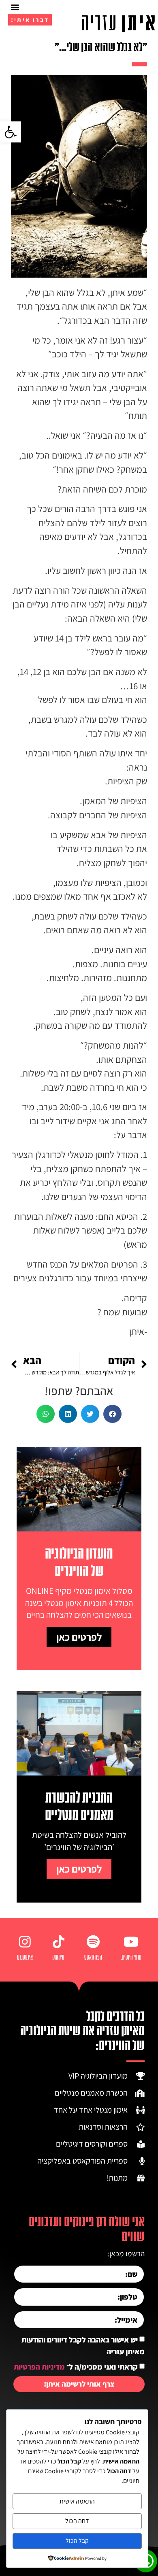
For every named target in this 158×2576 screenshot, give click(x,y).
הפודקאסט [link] (93, 1958)
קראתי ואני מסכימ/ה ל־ (76, 2367)
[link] (11, 132)
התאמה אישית (77, 2501)
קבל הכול (77, 2541)
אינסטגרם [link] (25, 1958)
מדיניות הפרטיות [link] (39, 2367)
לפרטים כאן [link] (79, 1637)
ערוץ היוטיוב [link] (131, 1958)
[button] (15, 7)
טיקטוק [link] (58, 1958)
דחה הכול (77, 2521)
